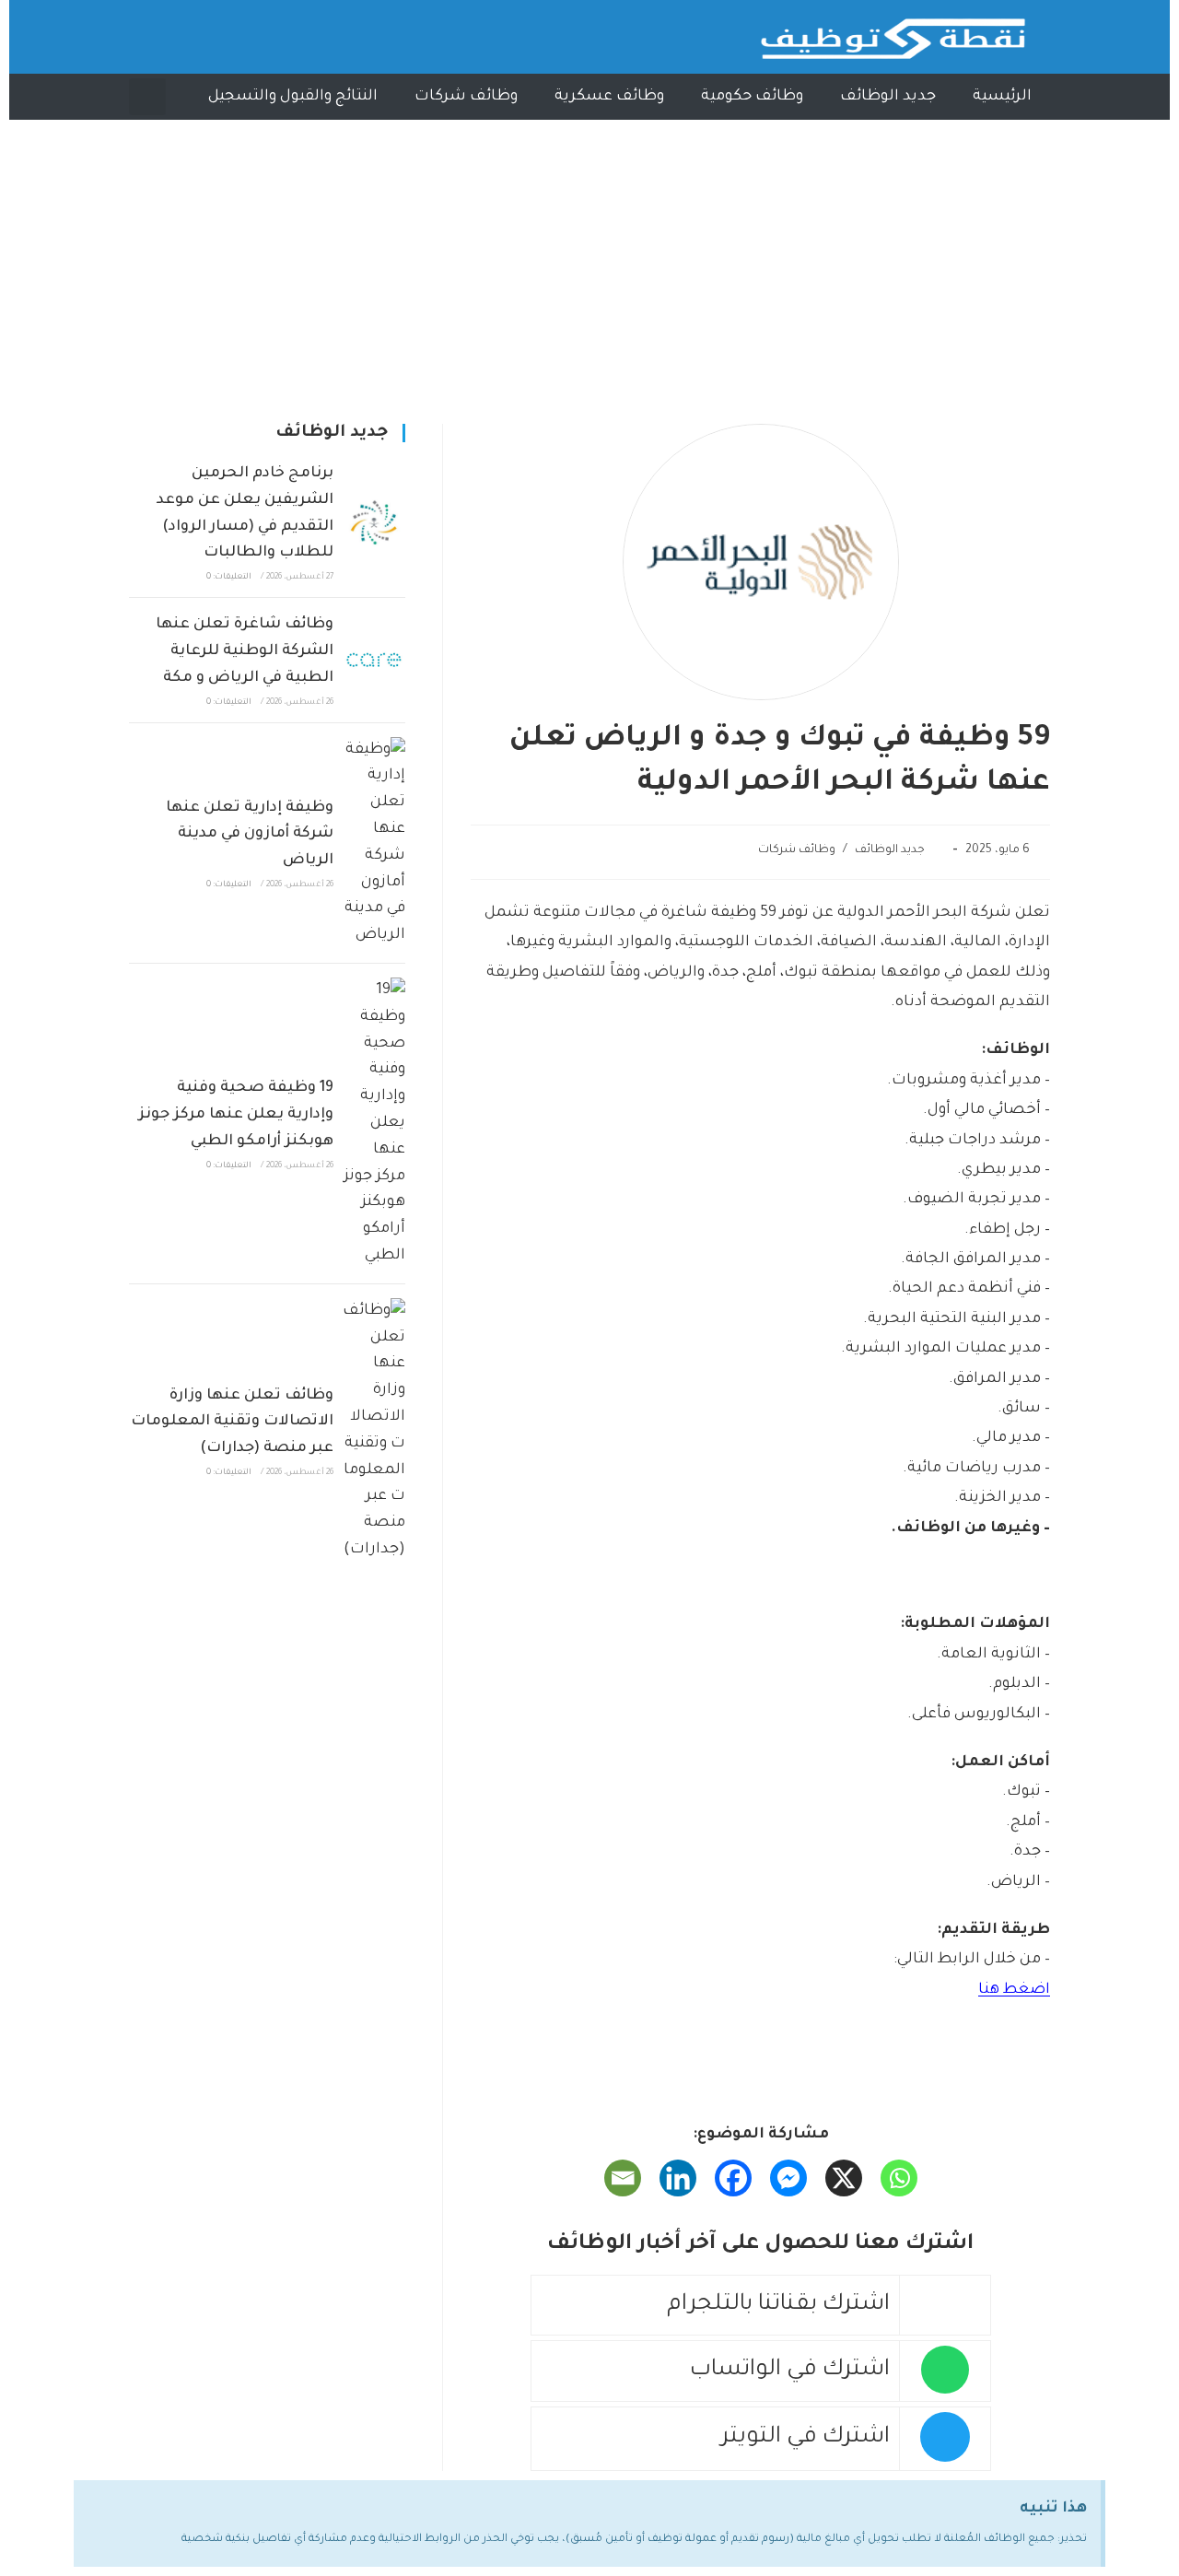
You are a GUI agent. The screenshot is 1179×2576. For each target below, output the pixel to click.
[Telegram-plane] (157, 37)
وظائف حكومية (752, 97)
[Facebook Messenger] (788, 2178)
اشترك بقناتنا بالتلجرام (778, 2306)
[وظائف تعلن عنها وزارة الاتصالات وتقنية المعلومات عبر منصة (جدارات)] (374, 1431)
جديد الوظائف (888, 97)
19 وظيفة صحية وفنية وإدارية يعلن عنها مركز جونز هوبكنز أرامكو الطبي (236, 1115)
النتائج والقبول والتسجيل (293, 97)
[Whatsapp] (198, 37)
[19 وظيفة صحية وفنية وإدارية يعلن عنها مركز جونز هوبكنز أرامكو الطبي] (374, 1124)
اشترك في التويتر (805, 2438)
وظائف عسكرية (609, 97)
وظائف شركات (466, 97)
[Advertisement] (589, 258)
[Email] (623, 2178)
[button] (147, 97)
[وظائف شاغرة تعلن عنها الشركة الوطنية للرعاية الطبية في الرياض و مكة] (374, 660)
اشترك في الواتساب (790, 2371)
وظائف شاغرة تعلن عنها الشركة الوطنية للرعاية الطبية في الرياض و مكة (245, 651)
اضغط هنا (1014, 1990)
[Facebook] (733, 2178)
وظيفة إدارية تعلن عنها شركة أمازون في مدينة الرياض (250, 835)
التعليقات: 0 (229, 578)
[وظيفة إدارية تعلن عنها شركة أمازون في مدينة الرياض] (374, 843)
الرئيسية (1002, 97)
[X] (844, 2178)
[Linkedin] (678, 2178)
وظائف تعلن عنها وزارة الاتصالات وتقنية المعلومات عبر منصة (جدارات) (232, 1423)
